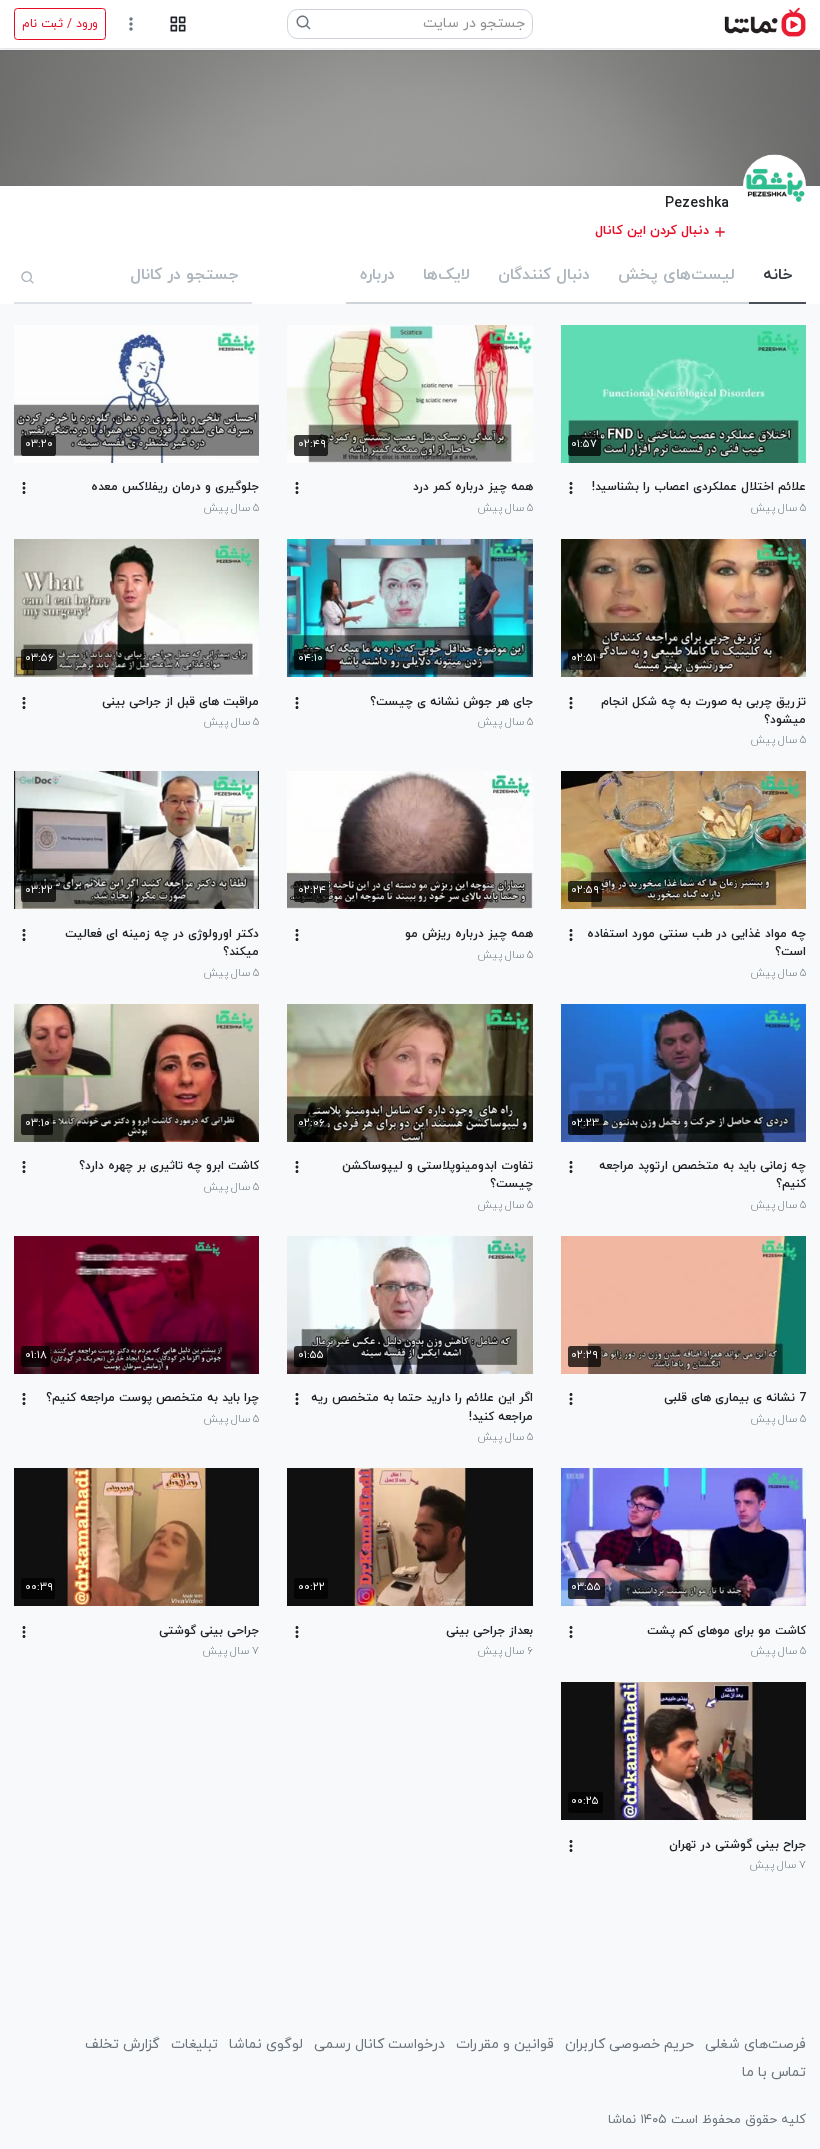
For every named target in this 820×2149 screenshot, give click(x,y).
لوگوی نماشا (266, 2044)
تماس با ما (774, 2072)
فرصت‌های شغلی (755, 2044)
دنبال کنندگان (544, 275)
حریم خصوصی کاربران (629, 2044)
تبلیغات (194, 2044)
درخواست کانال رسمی (379, 2044)
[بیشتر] (571, 488)
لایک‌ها (446, 275)
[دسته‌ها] (177, 24)
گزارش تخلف (122, 2044)
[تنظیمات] (131, 24)
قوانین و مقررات (505, 2044)
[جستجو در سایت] (304, 24)
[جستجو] (28, 277)
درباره (377, 275)
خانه (777, 275)
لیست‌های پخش (676, 275)
